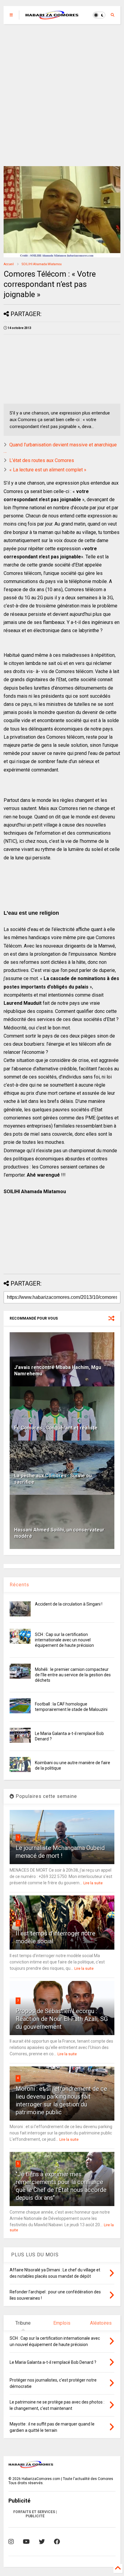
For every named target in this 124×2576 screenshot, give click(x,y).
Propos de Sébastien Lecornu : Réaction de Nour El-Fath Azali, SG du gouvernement (62, 2019)
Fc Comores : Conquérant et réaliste (56, 1428)
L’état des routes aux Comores (42, 460)
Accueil (9, 264)
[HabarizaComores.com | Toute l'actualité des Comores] (52, 17)
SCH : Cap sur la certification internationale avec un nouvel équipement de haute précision (64, 1640)
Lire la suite (93, 1883)
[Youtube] (26, 2542)
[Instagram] (11, 2542)
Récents (19, 1585)
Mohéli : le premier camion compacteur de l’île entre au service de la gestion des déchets (73, 1675)
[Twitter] (42, 2542)
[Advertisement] (62, 95)
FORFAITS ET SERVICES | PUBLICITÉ (35, 2514)
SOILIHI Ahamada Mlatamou (42, 264)
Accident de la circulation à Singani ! (69, 1604)
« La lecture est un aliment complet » (48, 470)
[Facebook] (57, 2542)
